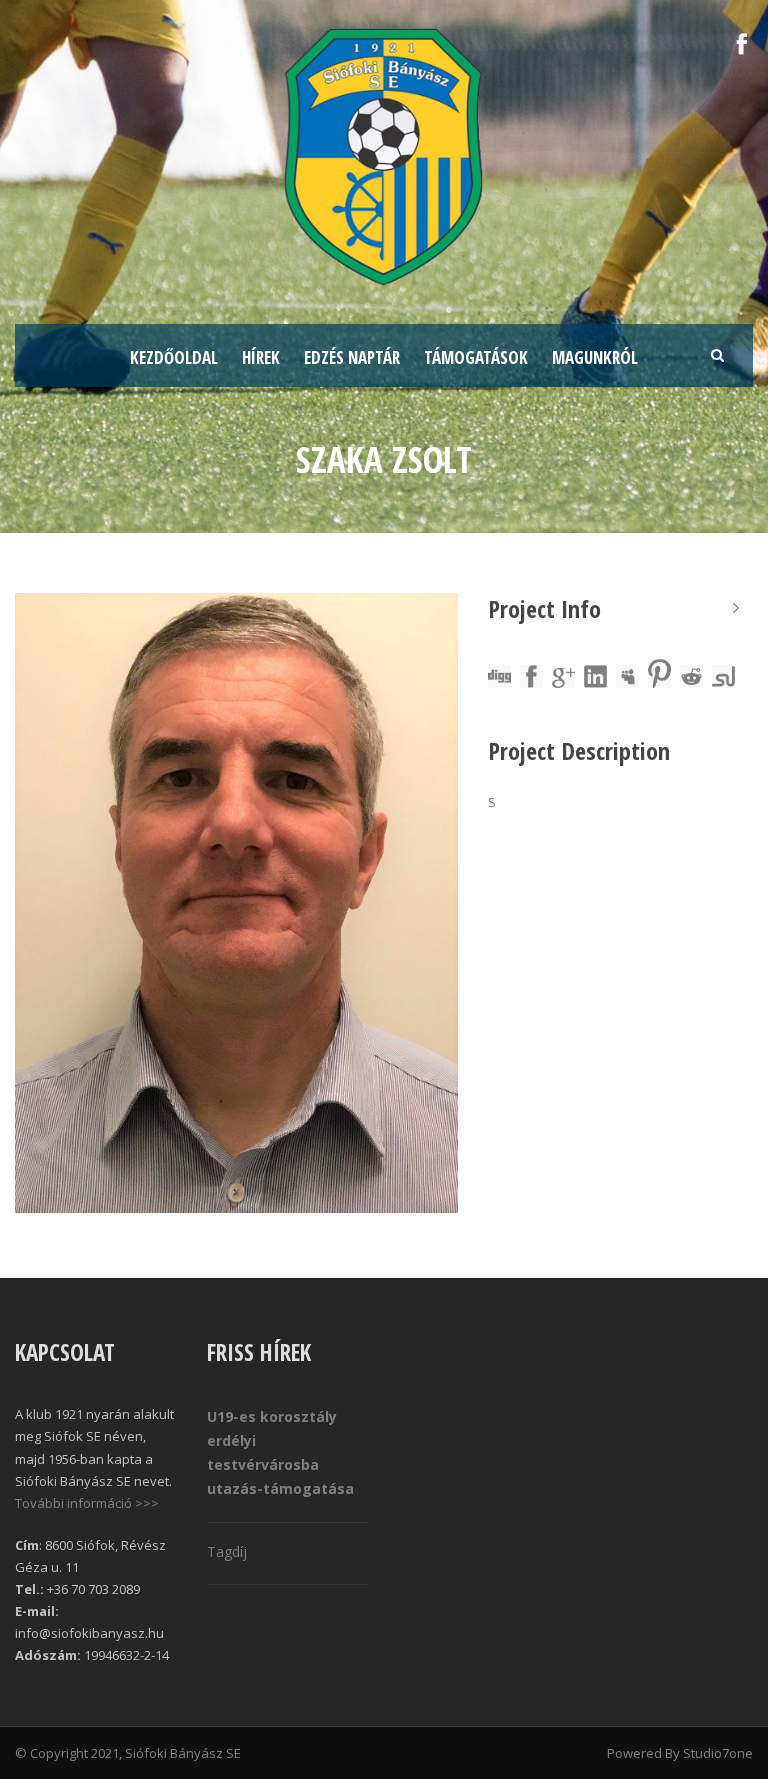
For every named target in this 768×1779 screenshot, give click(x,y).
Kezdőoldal (174, 357)
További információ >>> (87, 1503)
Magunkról (595, 357)
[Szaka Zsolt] (236, 903)
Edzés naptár (352, 357)
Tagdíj (227, 1551)
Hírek (261, 357)
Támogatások (476, 357)
